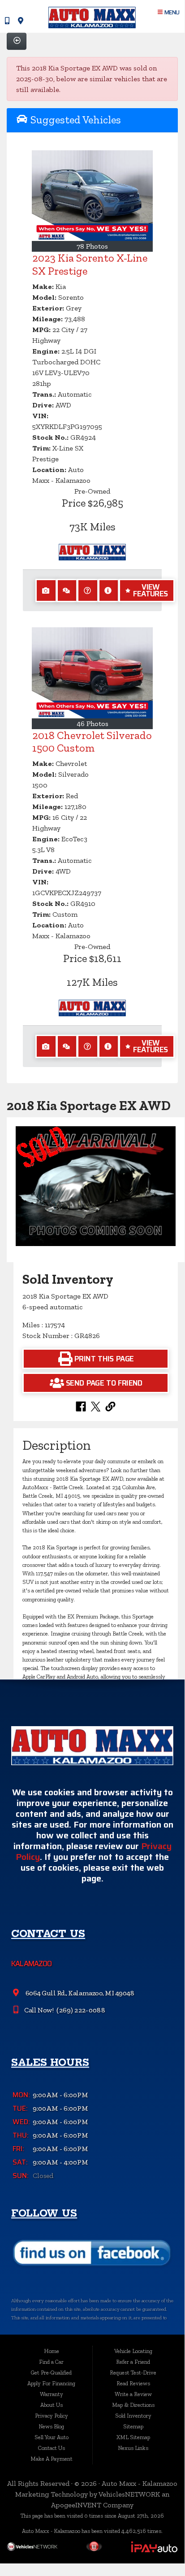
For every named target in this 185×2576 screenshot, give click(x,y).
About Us (52, 2405)
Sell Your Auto (52, 2437)
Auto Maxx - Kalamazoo (140, 2483)
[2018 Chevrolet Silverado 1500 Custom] (92, 673)
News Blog (51, 2426)
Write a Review (133, 2394)
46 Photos (92, 724)
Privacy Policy (52, 2416)
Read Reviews (133, 2383)
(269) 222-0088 (80, 2010)
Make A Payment (52, 2459)
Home (52, 2351)
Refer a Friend (133, 2362)
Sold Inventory (133, 2416)
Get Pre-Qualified (51, 2373)
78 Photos (92, 246)
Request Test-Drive (133, 2373)
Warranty (52, 2394)
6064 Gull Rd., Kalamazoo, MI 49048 (79, 1993)
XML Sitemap (133, 2437)
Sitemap (133, 2426)
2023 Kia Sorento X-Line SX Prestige (90, 264)
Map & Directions (133, 2405)
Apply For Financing (51, 2383)
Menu (171, 12)
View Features (150, 590)
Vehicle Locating (133, 2351)
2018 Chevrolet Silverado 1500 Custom (92, 742)
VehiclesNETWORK (129, 2494)
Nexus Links (133, 2448)
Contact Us (52, 2448)
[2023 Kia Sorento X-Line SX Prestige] (92, 196)
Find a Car (51, 2362)
